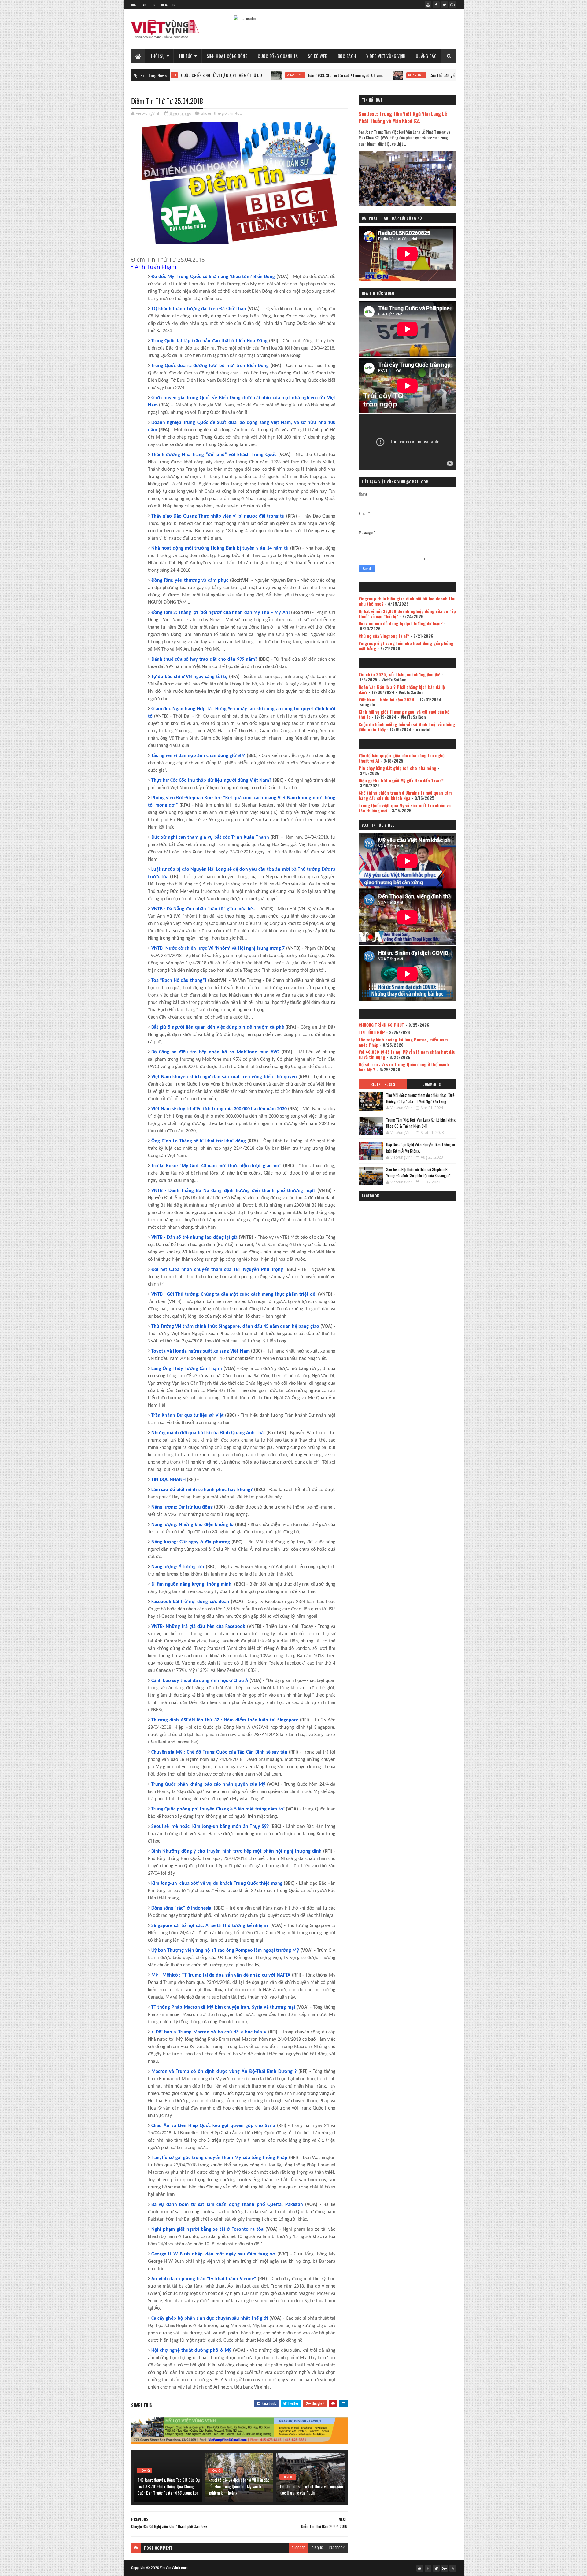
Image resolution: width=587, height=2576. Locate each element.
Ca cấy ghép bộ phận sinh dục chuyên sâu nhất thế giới (210, 2318)
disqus (317, 2548)
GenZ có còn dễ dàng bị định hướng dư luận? (401, 623)
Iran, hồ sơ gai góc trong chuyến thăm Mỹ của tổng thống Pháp (220, 2158)
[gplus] (453, 5)
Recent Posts (383, 1084)
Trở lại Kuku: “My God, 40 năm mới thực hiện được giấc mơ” (217, 1166)
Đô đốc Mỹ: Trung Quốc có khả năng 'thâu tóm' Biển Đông (213, 277)
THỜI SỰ (158, 56)
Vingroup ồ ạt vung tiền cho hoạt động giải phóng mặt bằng (406, 646)
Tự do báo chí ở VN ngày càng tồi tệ (190, 677)
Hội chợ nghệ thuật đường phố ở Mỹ (191, 2351)
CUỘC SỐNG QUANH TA (278, 56)
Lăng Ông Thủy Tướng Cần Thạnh (187, 1369)
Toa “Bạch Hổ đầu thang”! (179, 981)
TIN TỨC (186, 56)
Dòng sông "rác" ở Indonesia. (182, 1908)
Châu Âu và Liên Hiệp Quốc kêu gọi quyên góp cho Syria (213, 2126)
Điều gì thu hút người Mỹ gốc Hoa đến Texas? (401, 780)
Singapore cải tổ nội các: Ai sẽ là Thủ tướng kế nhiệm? (210, 1926)
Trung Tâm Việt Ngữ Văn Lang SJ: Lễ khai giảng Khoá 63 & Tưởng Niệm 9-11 (421, 1123)
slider (206, 113)
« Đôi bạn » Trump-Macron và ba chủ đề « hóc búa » (209, 2032)
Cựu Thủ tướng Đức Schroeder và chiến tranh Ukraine (373, 75)
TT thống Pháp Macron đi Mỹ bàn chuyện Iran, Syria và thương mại (223, 2007)
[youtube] (428, 5)
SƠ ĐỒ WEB (318, 56)
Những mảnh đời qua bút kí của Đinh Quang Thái (208, 1433)
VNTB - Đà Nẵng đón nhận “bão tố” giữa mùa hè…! (205, 909)
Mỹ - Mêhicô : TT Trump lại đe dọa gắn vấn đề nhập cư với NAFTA (221, 1975)
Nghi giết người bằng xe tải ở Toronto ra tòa (207, 2229)
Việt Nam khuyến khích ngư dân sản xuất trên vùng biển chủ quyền (224, 1077)
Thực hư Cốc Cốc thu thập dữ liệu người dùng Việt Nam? (211, 781)
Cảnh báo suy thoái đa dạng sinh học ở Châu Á (200, 1681)
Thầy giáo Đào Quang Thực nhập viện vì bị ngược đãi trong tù (218, 516)
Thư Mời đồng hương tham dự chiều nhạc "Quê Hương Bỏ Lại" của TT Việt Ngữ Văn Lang (420, 1098)
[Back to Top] (453, 2568)
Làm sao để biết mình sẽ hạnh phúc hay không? (202, 1490)
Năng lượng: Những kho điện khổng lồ (193, 1525)
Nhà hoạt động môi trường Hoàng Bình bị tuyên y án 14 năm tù (220, 548)
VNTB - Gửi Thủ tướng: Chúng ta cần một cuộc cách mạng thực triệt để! (234, 1294)
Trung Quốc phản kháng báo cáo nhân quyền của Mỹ (208, 1784)
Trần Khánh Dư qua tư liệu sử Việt (188, 1416)
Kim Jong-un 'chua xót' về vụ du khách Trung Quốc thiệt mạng (217, 1884)
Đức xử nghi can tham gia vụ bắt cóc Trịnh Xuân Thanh (210, 837)
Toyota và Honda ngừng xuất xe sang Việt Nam (201, 1351)
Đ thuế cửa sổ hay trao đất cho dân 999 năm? (204, 659)
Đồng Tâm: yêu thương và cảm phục (190, 581)
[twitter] (445, 5)
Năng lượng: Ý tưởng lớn (178, 1567)
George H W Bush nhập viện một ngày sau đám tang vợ (213, 2254)
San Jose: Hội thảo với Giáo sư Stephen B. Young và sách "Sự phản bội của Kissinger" (418, 1172)
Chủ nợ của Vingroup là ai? (384, 636)
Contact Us (167, 5)
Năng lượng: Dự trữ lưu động (182, 1507)
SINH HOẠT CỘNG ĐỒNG (227, 56)
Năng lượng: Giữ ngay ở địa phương (191, 1542)
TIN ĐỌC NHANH (168, 1480)
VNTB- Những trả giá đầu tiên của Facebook (198, 1627)
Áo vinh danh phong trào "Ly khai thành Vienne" (204, 2279)
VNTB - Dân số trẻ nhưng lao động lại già (194, 1238)
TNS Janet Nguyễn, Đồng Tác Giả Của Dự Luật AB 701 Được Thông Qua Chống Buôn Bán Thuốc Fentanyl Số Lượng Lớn (168, 2486)
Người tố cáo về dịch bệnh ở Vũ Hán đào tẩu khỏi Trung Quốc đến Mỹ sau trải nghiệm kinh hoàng (239, 2486)
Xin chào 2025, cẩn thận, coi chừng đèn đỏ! (399, 674)
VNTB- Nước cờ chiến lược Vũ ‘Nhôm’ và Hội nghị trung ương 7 (218, 948)
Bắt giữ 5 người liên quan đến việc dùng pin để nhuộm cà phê (218, 1027)
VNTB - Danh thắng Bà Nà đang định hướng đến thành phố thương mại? (233, 1191)
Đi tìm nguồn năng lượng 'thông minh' (192, 1584)
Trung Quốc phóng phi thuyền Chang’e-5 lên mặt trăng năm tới (218, 1809)
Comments (432, 1084)
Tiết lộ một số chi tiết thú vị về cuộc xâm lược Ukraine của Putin (311, 2489)
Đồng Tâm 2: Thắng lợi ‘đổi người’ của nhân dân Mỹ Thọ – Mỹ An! (221, 613)
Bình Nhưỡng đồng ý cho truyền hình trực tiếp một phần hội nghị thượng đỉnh (236, 1851)
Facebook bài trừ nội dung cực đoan (190, 1602)
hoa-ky (144, 2470)
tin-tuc (236, 113)
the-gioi (221, 113)
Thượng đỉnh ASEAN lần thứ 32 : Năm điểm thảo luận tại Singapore (225, 1720)
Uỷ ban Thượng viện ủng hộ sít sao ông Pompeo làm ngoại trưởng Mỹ (225, 1951)
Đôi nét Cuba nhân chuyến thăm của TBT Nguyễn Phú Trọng (217, 1270)
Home (135, 5)
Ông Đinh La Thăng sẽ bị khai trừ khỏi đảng (199, 1141)
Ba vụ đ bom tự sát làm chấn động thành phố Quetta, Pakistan (227, 2205)
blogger (299, 2548)
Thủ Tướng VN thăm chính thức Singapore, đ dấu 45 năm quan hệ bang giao (235, 1327)
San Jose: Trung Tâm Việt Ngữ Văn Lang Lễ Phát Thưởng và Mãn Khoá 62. (403, 117)
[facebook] (436, 5)
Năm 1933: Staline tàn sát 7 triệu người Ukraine (248, 75)
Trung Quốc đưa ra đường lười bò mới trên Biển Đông (210, 366)
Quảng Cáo (426, 56)
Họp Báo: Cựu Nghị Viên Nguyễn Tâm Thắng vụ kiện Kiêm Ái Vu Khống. (421, 1148)
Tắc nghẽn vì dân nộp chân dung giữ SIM (198, 756)
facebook (337, 2548)
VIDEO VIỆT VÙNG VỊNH (386, 56)
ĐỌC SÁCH (347, 56)
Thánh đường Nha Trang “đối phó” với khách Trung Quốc (214, 455)
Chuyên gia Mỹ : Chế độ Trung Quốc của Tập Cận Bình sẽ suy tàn (220, 1752)
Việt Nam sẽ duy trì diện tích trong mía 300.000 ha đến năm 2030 (219, 1109)
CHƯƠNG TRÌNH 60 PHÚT (381, 1025)
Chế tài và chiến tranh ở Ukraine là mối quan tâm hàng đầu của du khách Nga (405, 795)
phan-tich (197, 75)
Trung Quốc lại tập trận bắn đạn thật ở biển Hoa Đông (209, 341)
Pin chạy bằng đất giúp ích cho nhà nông (397, 768)
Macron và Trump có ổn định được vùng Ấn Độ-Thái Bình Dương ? (224, 2072)
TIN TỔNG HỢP (372, 1032)
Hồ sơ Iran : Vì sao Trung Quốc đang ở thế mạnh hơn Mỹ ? (404, 1067)
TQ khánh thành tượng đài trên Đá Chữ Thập (199, 309)
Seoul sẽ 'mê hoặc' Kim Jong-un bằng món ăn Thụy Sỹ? (210, 1827)
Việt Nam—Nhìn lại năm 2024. (387, 699)
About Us (149, 5)
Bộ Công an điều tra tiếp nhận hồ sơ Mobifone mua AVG (215, 1052)
